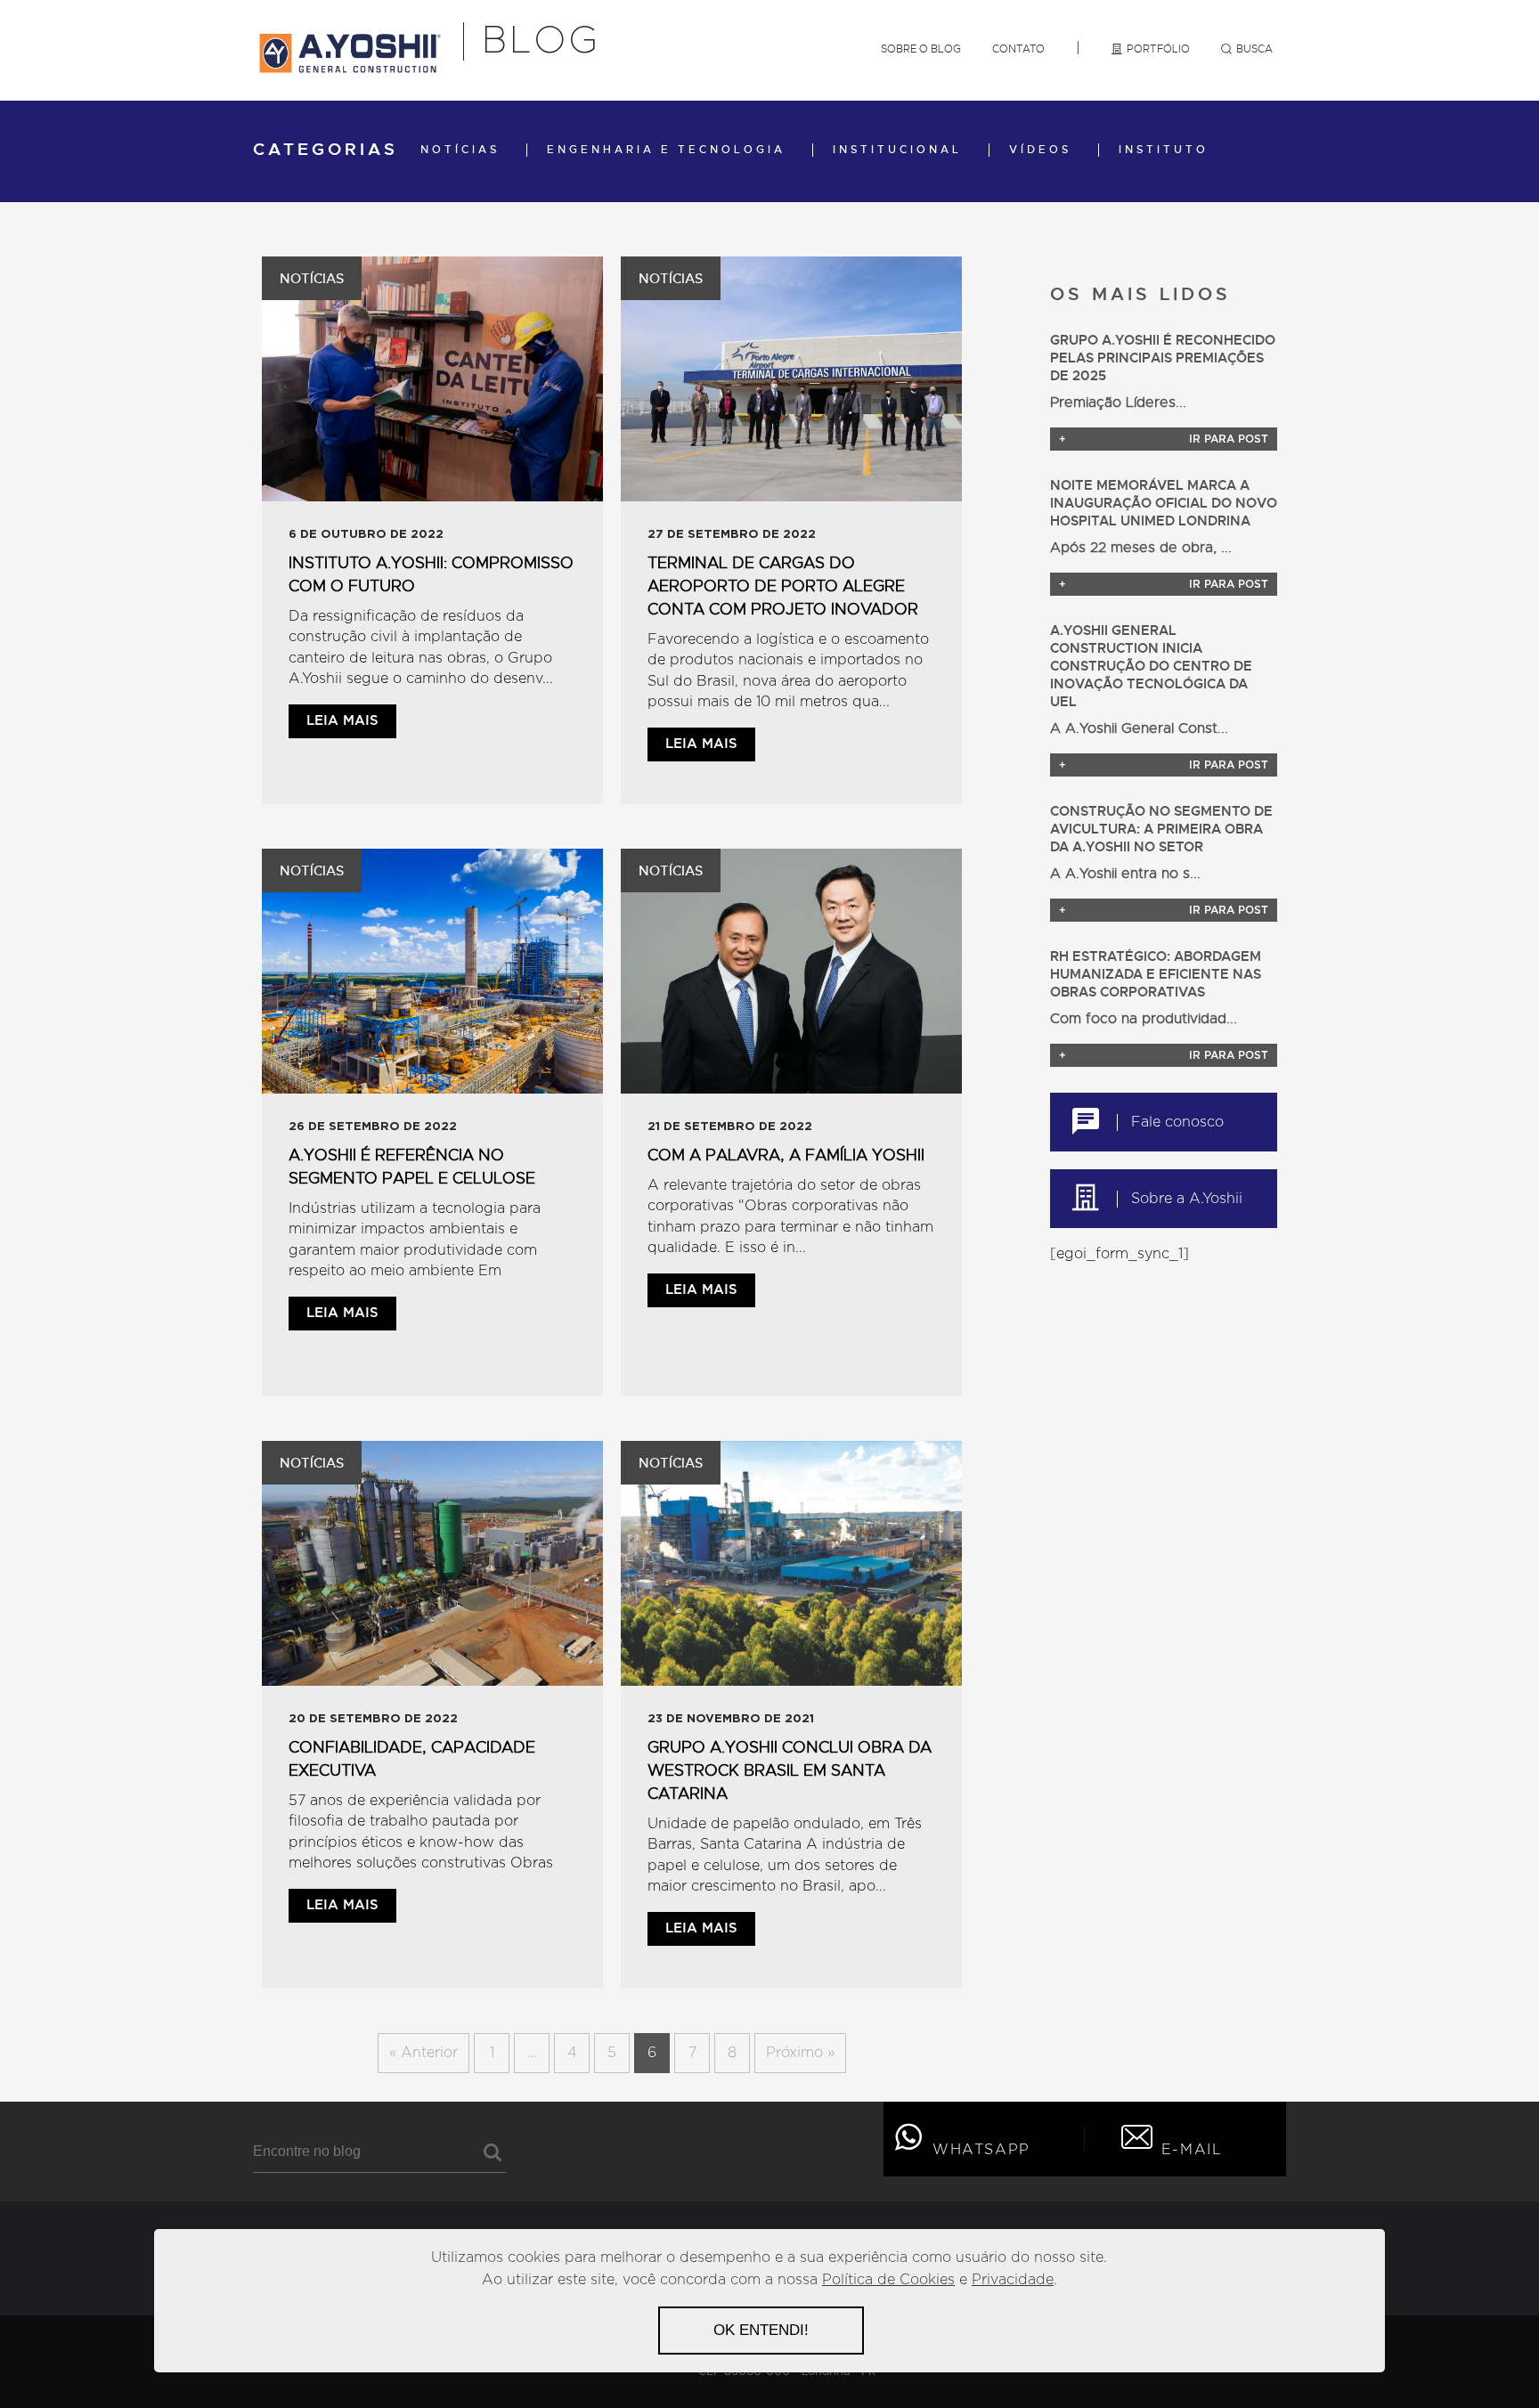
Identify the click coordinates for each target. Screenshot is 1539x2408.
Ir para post (1164, 439)
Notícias (460, 150)
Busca (1254, 49)
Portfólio (1158, 49)
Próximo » (800, 2053)
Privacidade (1013, 2280)
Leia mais (342, 721)
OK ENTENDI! (761, 2330)
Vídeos (1040, 150)
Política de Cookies (888, 2280)
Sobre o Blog (921, 49)
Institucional (897, 150)
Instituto (1164, 150)
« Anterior (423, 2053)
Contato (1018, 49)
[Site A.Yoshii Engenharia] (349, 67)
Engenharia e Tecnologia (666, 150)
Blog (541, 41)
